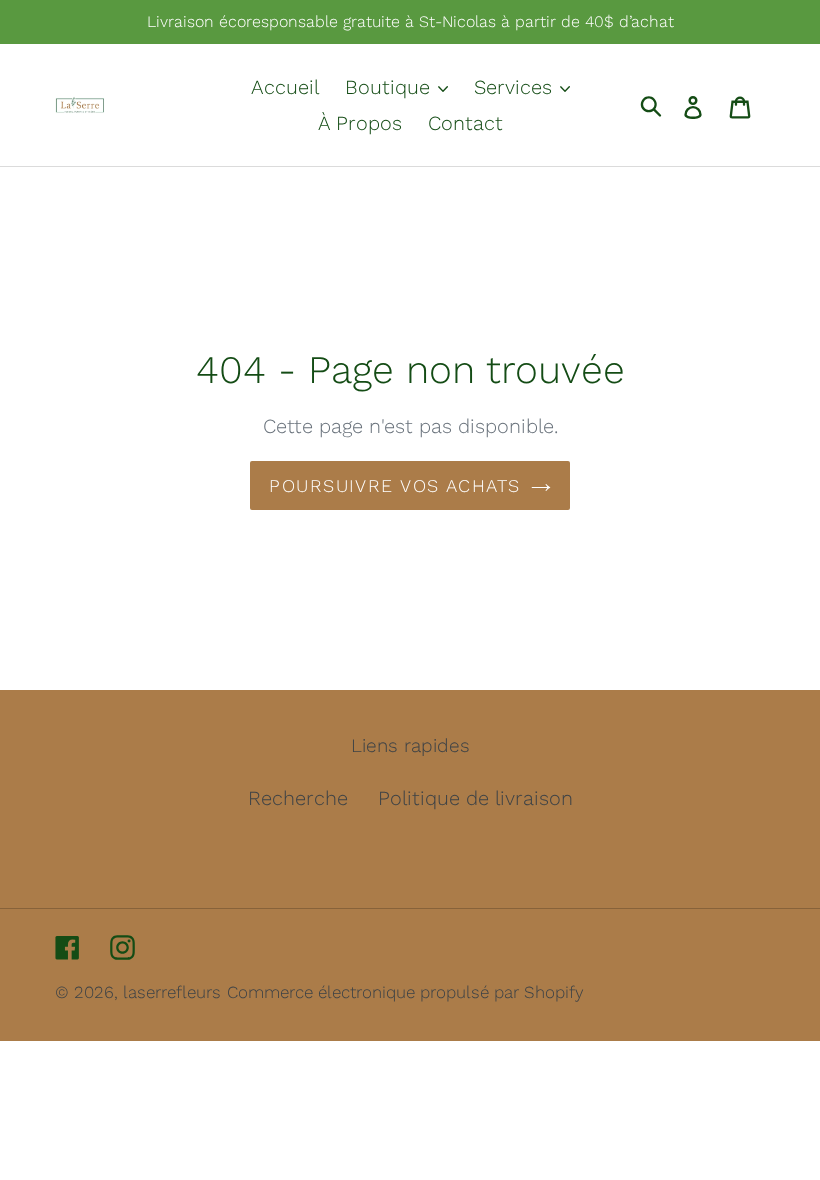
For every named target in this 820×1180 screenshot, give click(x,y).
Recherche (298, 798)
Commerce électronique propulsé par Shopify (405, 992)
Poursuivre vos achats (394, 485)
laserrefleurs (172, 992)
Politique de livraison (475, 798)
